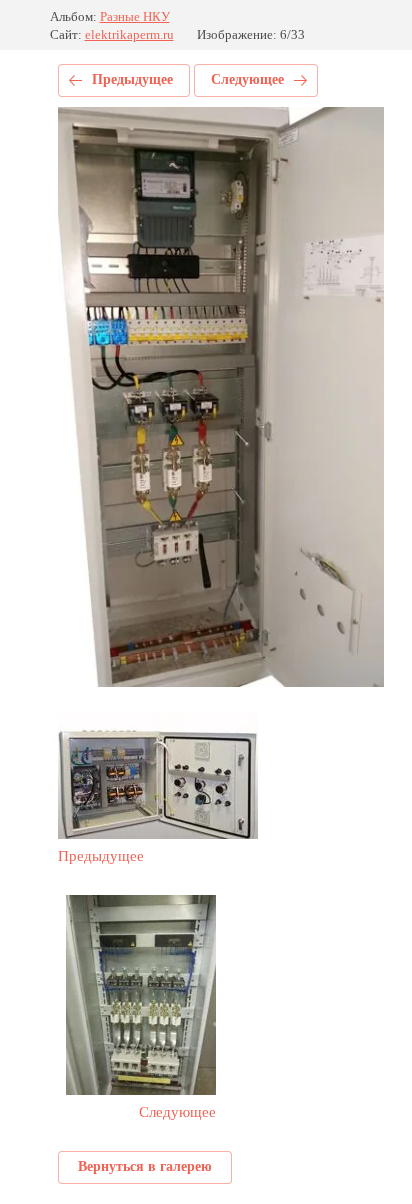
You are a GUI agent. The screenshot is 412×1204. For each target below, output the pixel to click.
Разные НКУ (135, 16)
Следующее (247, 79)
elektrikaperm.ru (129, 34)
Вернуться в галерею (145, 1166)
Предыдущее (132, 79)
